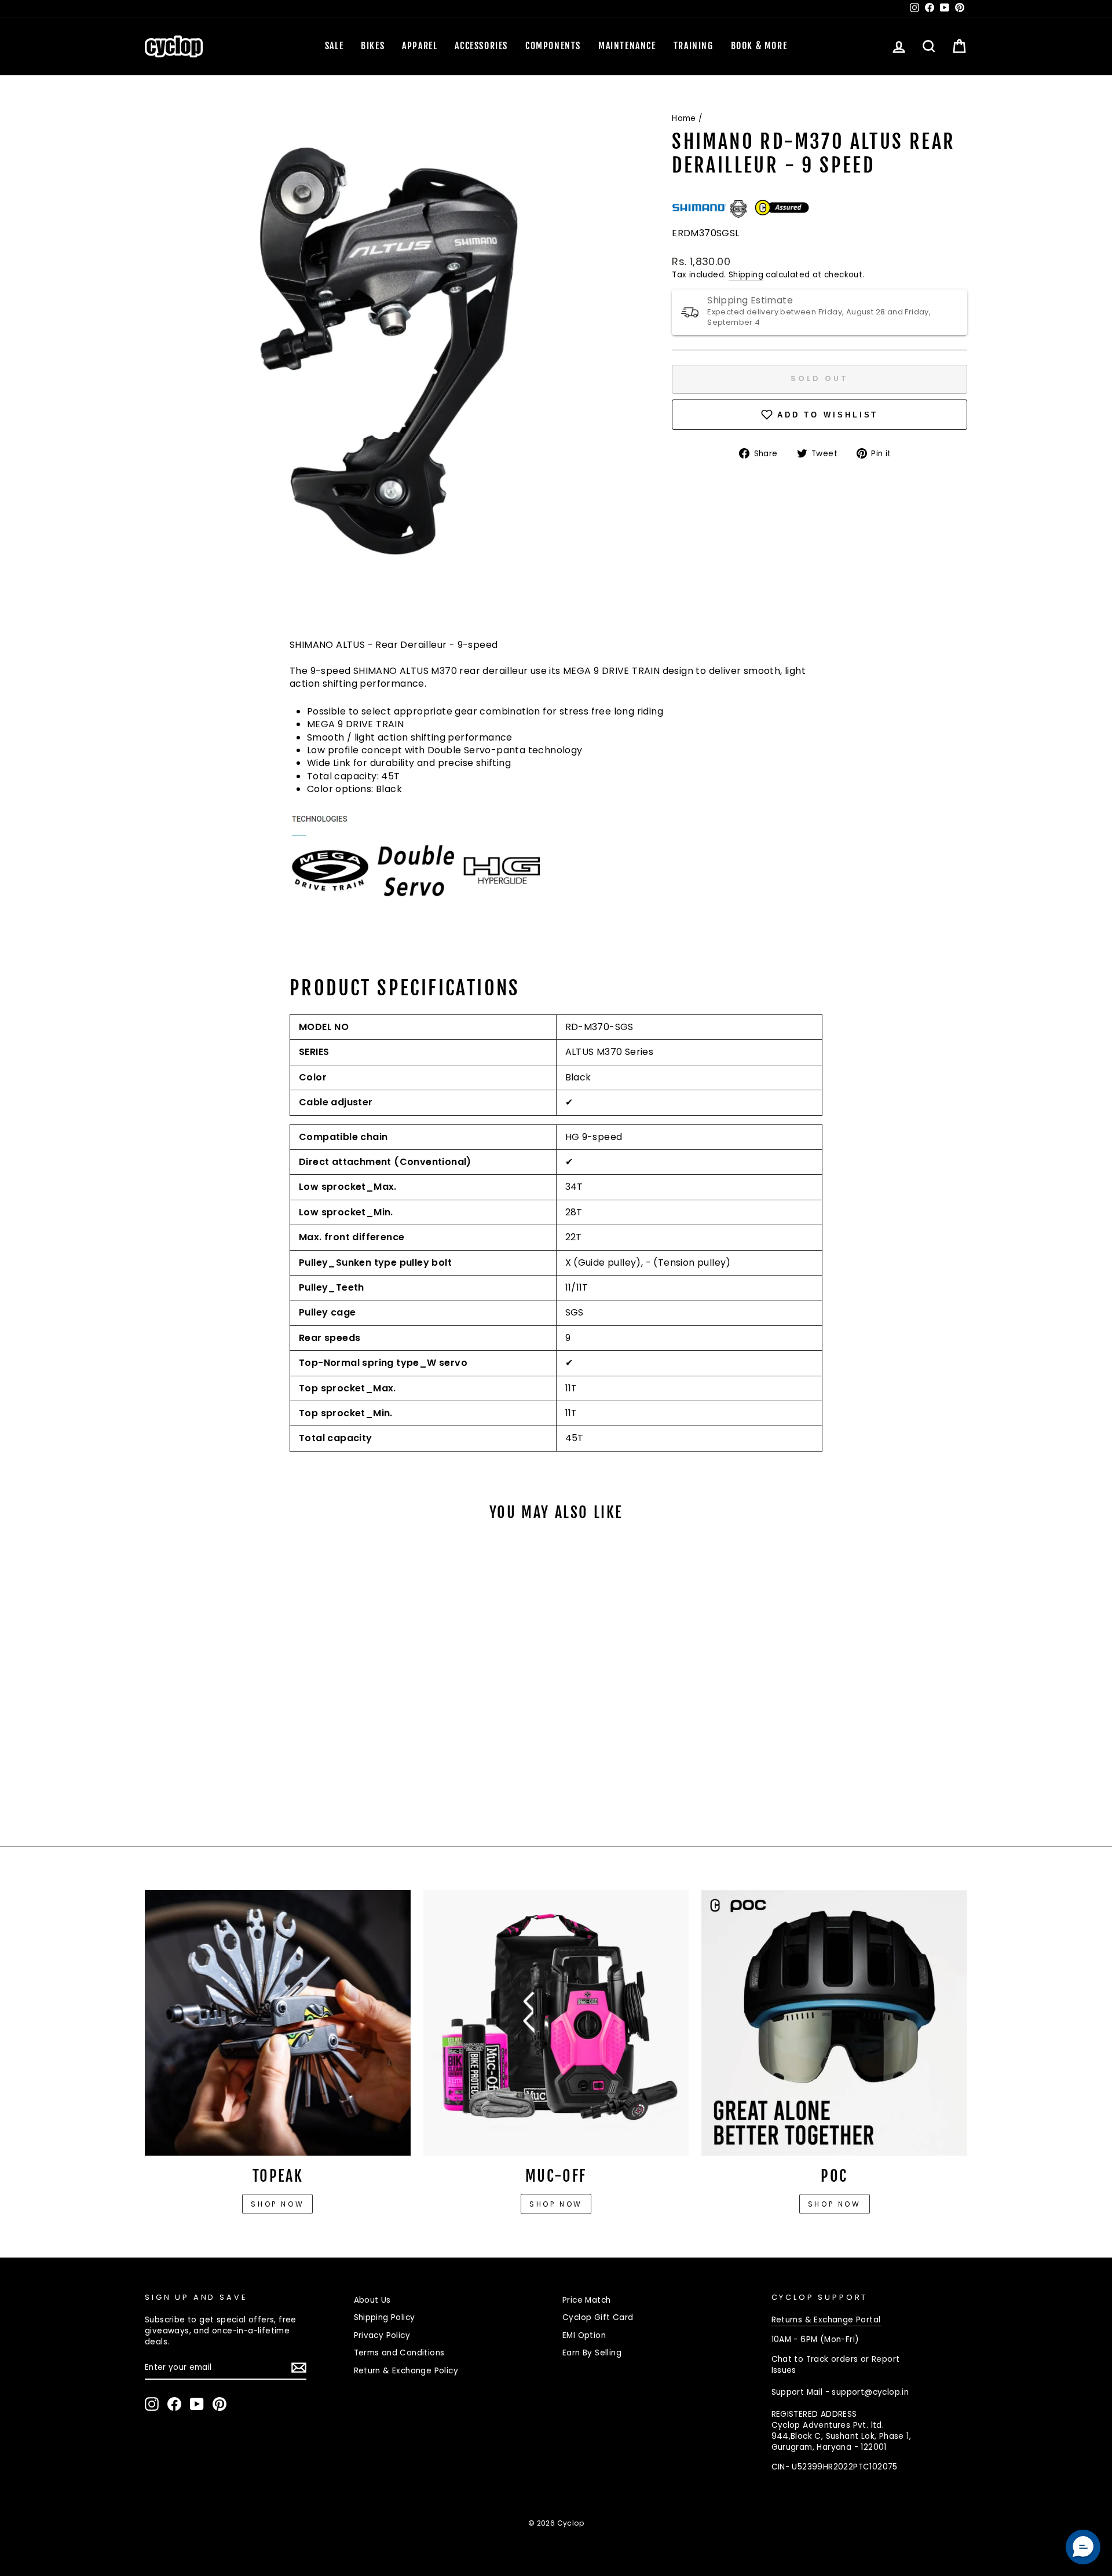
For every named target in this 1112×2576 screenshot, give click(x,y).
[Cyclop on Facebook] (174, 2404)
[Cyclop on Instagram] (152, 2404)
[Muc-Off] (556, 2023)
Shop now (277, 2204)
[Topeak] (278, 2023)
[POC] (834, 2023)
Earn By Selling (592, 2353)
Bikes (373, 46)
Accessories (481, 46)
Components (553, 46)
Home (684, 118)
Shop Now (556, 2204)
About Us (372, 2300)
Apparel (420, 46)
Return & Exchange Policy (406, 2371)
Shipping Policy (385, 2317)
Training (694, 46)
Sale (334, 46)
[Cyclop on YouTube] (197, 2404)
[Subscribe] (299, 2368)
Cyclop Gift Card (598, 2317)
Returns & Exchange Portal (826, 2320)
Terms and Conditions (399, 2353)
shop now (835, 2204)
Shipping (746, 275)
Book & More (759, 46)
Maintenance (627, 46)
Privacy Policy (382, 2335)
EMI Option (584, 2335)
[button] (1083, 2547)
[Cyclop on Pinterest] (220, 2404)
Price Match (586, 2300)
